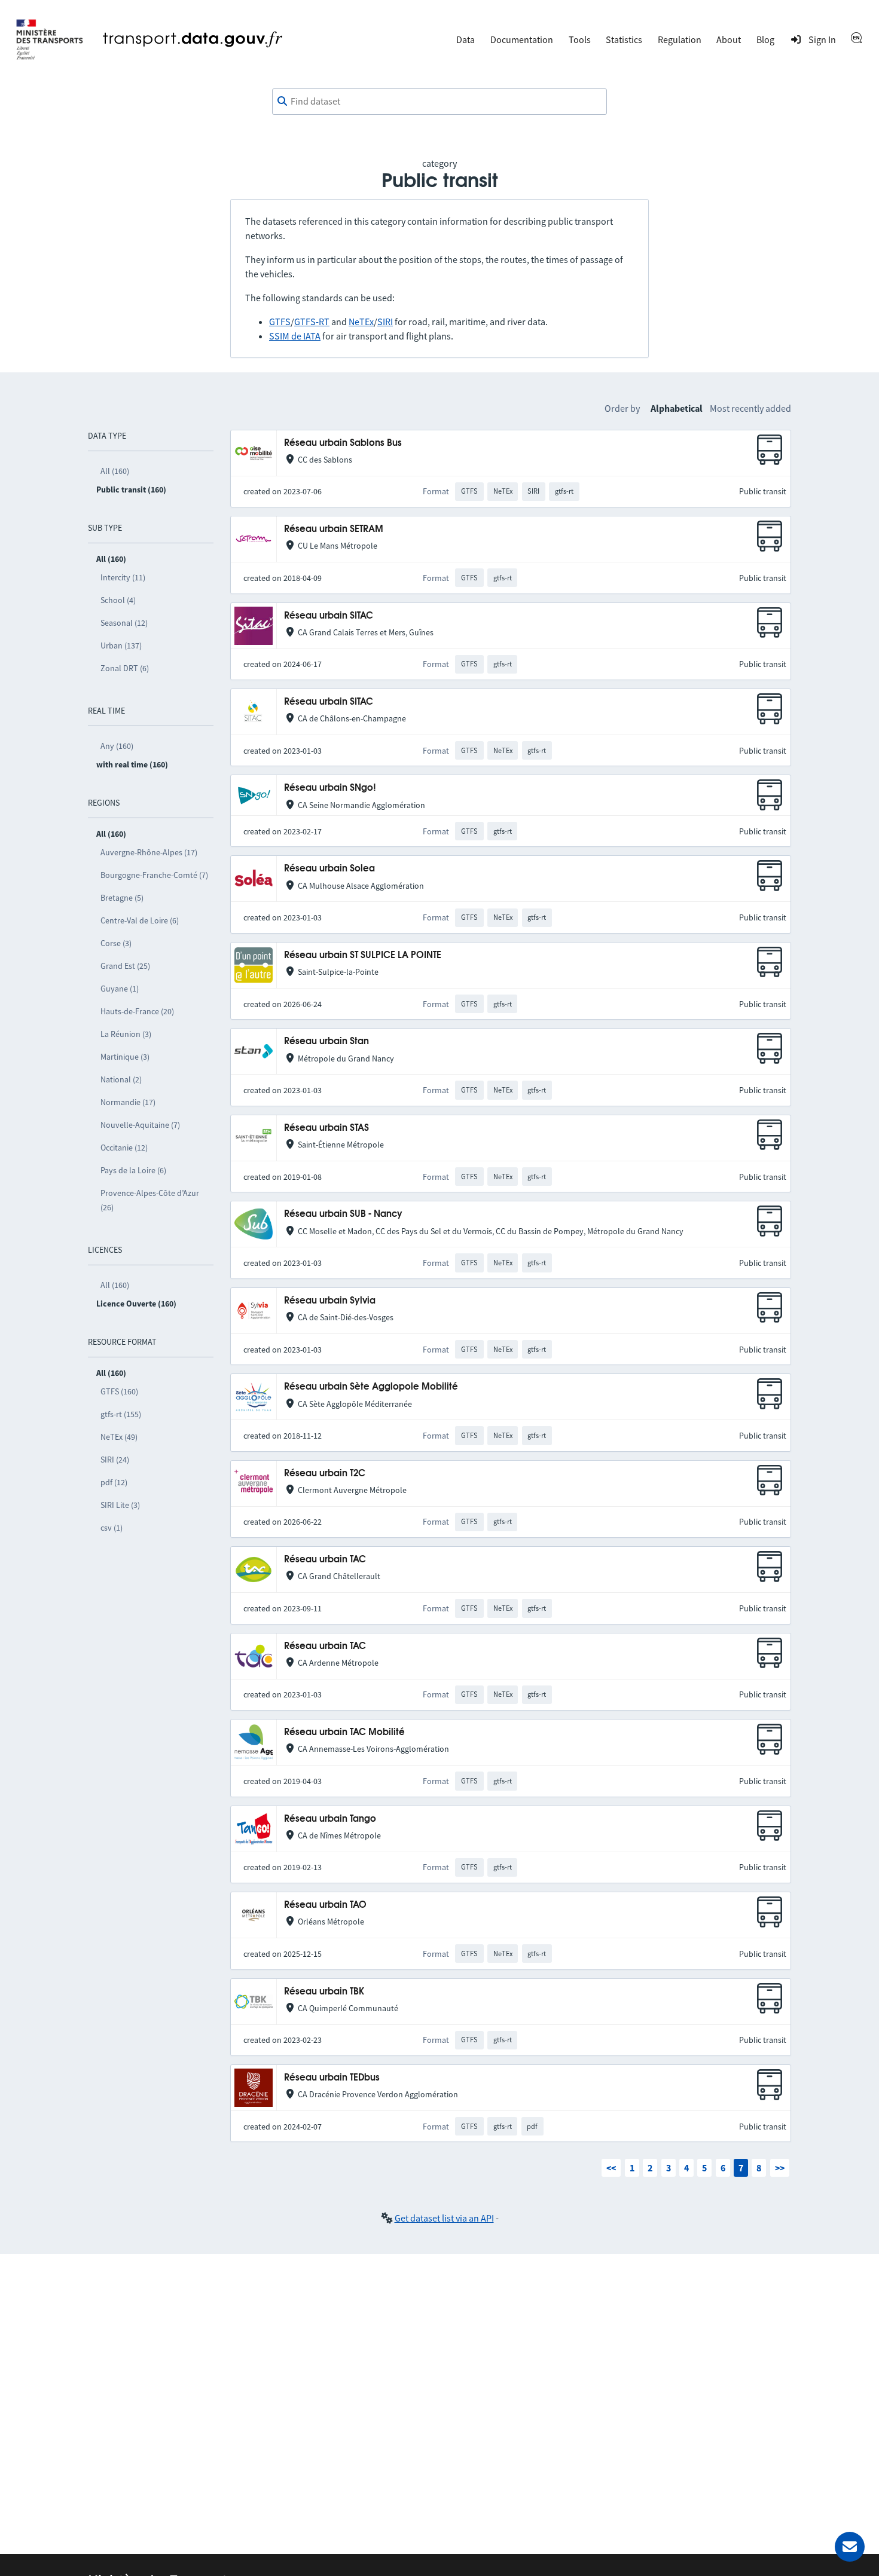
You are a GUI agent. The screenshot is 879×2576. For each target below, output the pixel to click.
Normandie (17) (128, 1102)
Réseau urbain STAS (326, 1128)
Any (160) (117, 746)
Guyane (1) (120, 989)
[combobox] (439, 102)
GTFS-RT (312, 322)
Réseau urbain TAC (325, 1560)
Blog (765, 39)
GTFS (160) (119, 1391)
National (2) (121, 1079)
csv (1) (112, 1528)
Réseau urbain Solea (329, 869)
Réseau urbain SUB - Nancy (343, 1214)
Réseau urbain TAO (325, 1905)
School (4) (118, 600)
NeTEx (361, 322)
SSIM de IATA (295, 336)
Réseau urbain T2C (325, 1474)
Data (466, 39)
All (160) (115, 471)
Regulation (680, 39)
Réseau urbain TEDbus (332, 2078)
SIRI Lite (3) (120, 1505)
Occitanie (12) (124, 1148)
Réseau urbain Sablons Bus (343, 443)
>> (780, 2168)
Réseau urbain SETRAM (334, 529)
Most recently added (750, 408)
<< (611, 2168)
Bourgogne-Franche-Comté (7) (154, 875)
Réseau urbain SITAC (329, 616)
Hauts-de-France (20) (137, 1011)
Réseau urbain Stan (326, 1041)
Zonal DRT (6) (125, 668)
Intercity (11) (123, 577)
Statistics (624, 39)
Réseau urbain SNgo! (330, 788)
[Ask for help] (850, 2547)
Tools (580, 39)
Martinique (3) (125, 1057)
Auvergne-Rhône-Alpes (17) (149, 852)
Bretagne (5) (122, 898)
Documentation (522, 39)
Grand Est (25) (125, 966)
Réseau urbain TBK (324, 1992)
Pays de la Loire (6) (133, 1170)
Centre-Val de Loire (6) (140, 920)
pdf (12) (114, 1482)
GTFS (280, 322)
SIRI (385, 322)
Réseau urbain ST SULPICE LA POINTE (363, 955)
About (729, 39)
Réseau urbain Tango (330, 1819)
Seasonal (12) (124, 623)
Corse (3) (116, 943)
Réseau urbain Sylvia (330, 1301)
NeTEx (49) (119, 1437)
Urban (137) (121, 645)
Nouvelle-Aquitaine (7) (140, 1125)
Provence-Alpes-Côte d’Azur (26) (150, 1200)
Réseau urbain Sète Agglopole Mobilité (371, 1387)
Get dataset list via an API (444, 2218)
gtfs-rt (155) (121, 1414)
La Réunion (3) (126, 1034)
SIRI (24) (115, 1460)
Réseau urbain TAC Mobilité (344, 1732)
